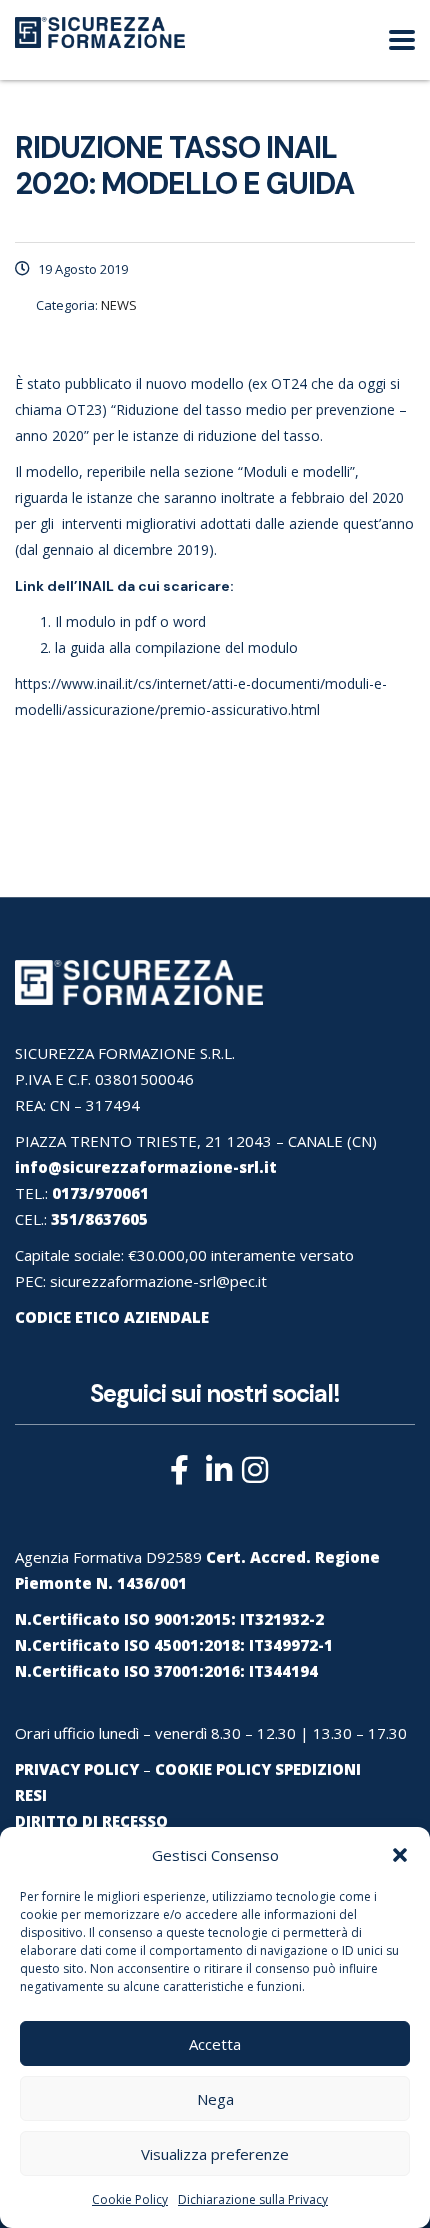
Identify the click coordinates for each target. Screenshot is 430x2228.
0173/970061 (100, 1193)
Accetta (215, 2044)
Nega (215, 2099)
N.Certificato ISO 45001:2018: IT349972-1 (174, 1645)
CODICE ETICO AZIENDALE (112, 1317)
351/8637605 (99, 1219)
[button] (400, 1855)
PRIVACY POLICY (77, 1769)
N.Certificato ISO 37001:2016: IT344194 (166, 1671)
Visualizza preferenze (215, 2154)
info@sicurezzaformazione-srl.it (146, 1167)
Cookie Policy (130, 2199)
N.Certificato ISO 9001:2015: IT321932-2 (169, 1619)
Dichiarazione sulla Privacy (253, 2199)
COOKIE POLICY (213, 1769)
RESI (31, 1795)
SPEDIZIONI (318, 1769)
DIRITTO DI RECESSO (91, 1821)
